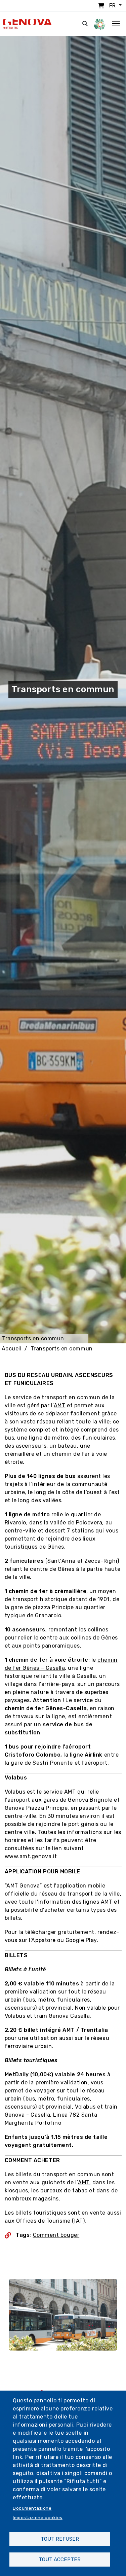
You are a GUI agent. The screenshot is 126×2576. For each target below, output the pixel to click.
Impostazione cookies (38, 2517)
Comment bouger (56, 2235)
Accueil (12, 1349)
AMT (60, 1405)
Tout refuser (60, 2539)
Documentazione (32, 2508)
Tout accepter (60, 2560)
